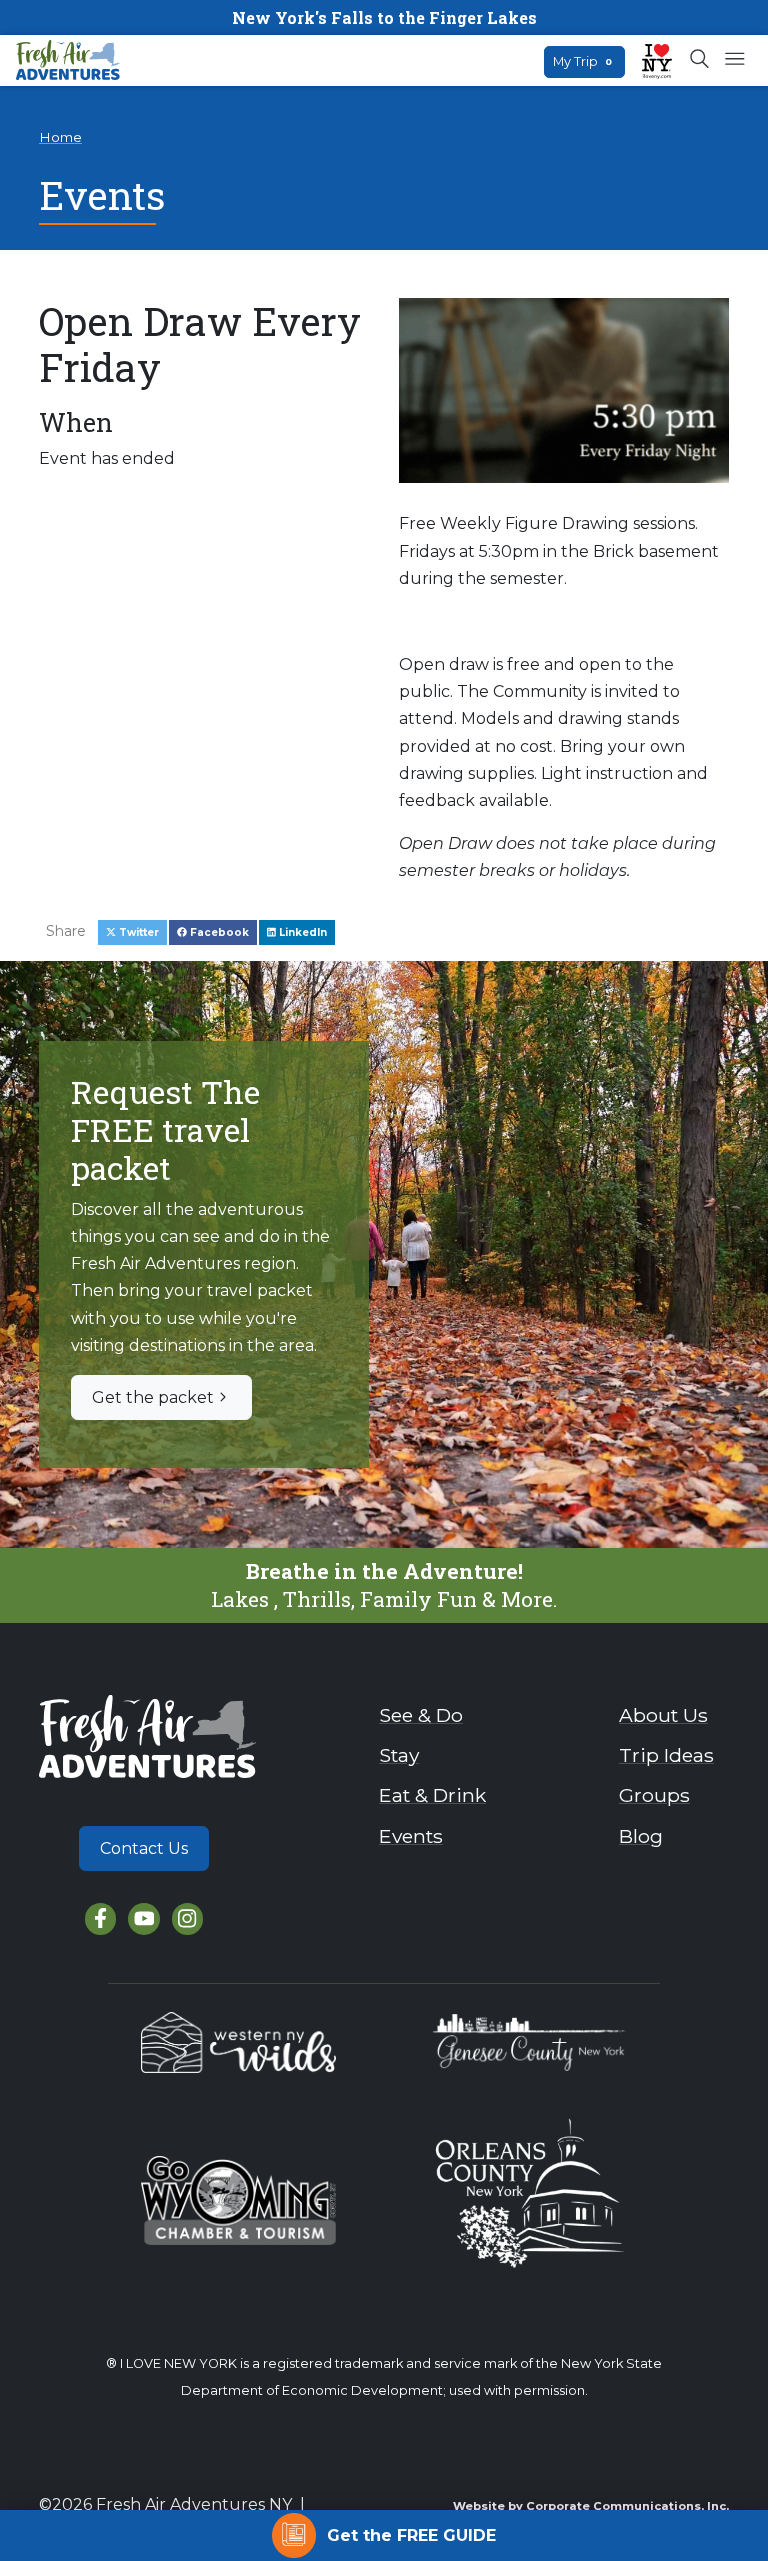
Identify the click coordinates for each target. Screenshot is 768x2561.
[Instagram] (187, 1918)
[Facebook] (100, 1918)
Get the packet (153, 1397)
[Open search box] (700, 60)
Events (411, 1836)
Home (60, 137)
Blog (641, 1836)
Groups (654, 1795)
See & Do (421, 1715)
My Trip (582, 61)
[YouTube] (143, 1918)
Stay (399, 1755)
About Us (663, 1715)
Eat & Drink (432, 1795)
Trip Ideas (666, 1755)
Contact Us (144, 1848)
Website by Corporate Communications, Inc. (591, 2506)
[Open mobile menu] (734, 60)
